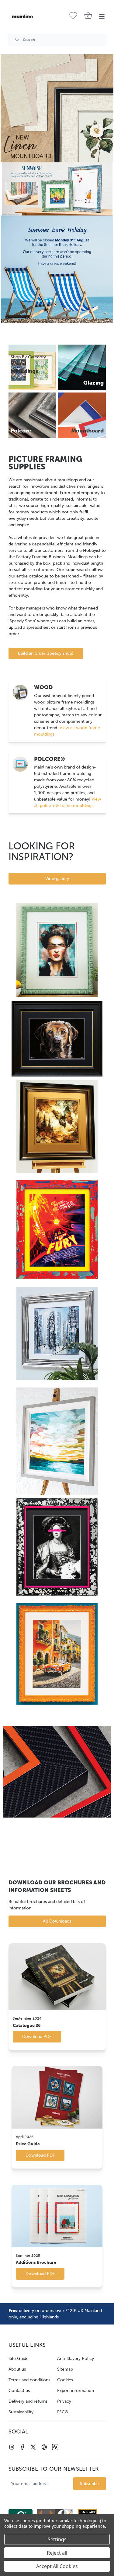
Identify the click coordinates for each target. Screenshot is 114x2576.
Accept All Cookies (57, 2566)
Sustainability (21, 2412)
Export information (76, 2391)
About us (17, 2369)
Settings (57, 2539)
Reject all (57, 2553)
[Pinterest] (44, 2447)
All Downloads (57, 1921)
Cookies (65, 2380)
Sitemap (65, 2369)
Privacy (64, 2401)
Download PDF (37, 2037)
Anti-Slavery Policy (76, 2359)
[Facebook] (22, 2447)
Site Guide (19, 2359)
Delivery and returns (28, 2401)
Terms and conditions (29, 2380)
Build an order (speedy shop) (46, 653)
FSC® (63, 2412)
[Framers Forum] (55, 2447)
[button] (57, 108)
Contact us (19, 2391)
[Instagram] (12, 2447)
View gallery (57, 879)
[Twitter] (33, 2447)
